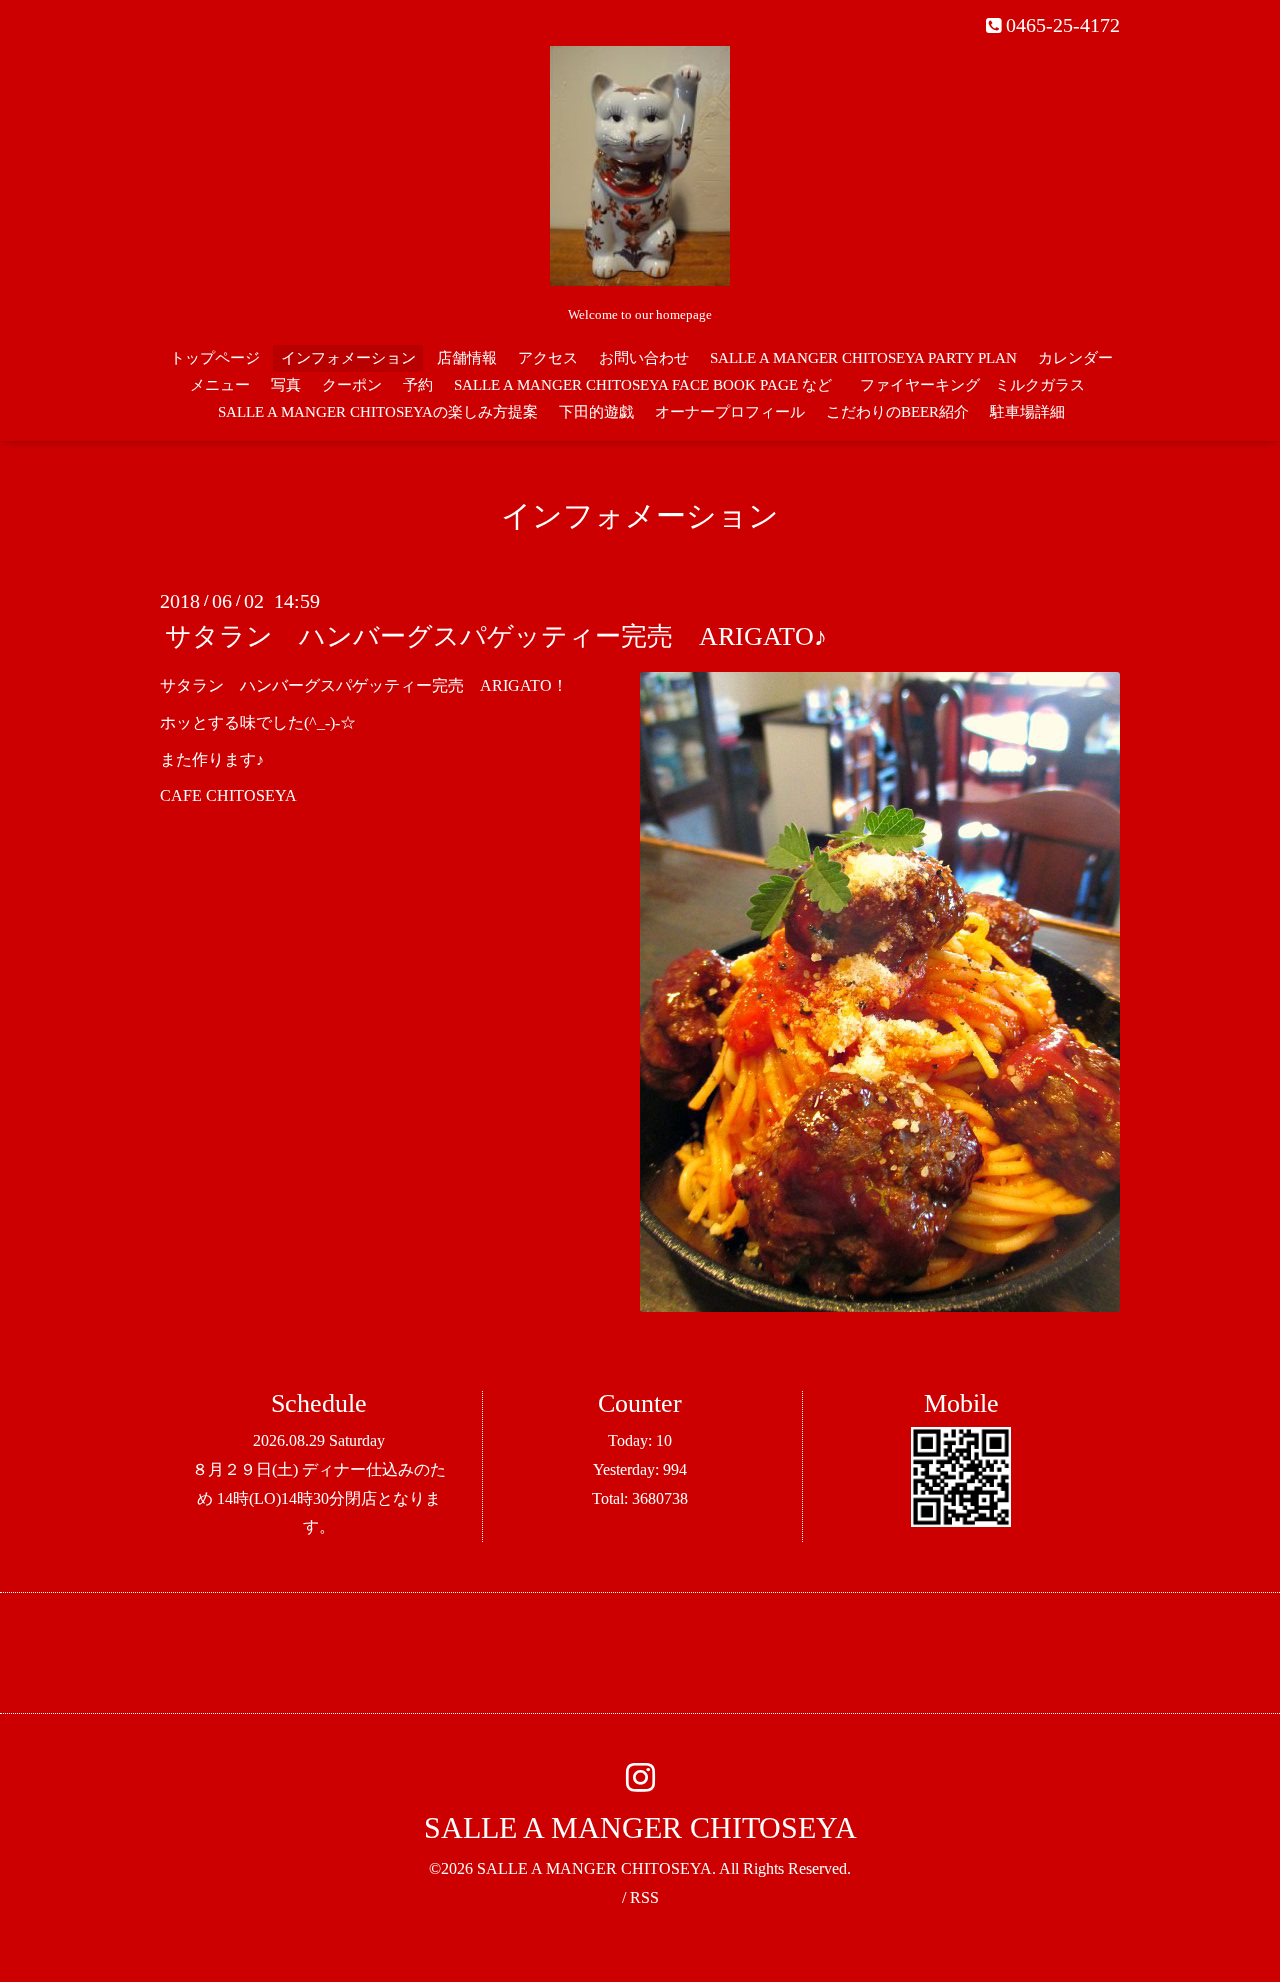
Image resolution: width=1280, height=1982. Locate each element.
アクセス (548, 358)
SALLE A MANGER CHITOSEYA (640, 1827)
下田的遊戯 (596, 412)
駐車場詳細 (1027, 412)
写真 (286, 385)
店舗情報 (467, 358)
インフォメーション (348, 358)
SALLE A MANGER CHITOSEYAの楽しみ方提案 (378, 412)
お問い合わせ (644, 358)
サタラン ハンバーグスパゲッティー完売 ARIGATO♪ (496, 636)
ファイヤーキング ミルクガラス (980, 385)
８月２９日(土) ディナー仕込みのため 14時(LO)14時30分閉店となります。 (319, 1498)
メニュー (220, 385)
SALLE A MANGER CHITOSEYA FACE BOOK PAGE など (643, 385)
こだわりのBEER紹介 (897, 412)
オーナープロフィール (730, 412)
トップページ (215, 358)
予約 (418, 385)
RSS (644, 1897)
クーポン (352, 385)
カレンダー (1075, 358)
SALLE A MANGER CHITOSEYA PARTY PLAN (863, 358)
